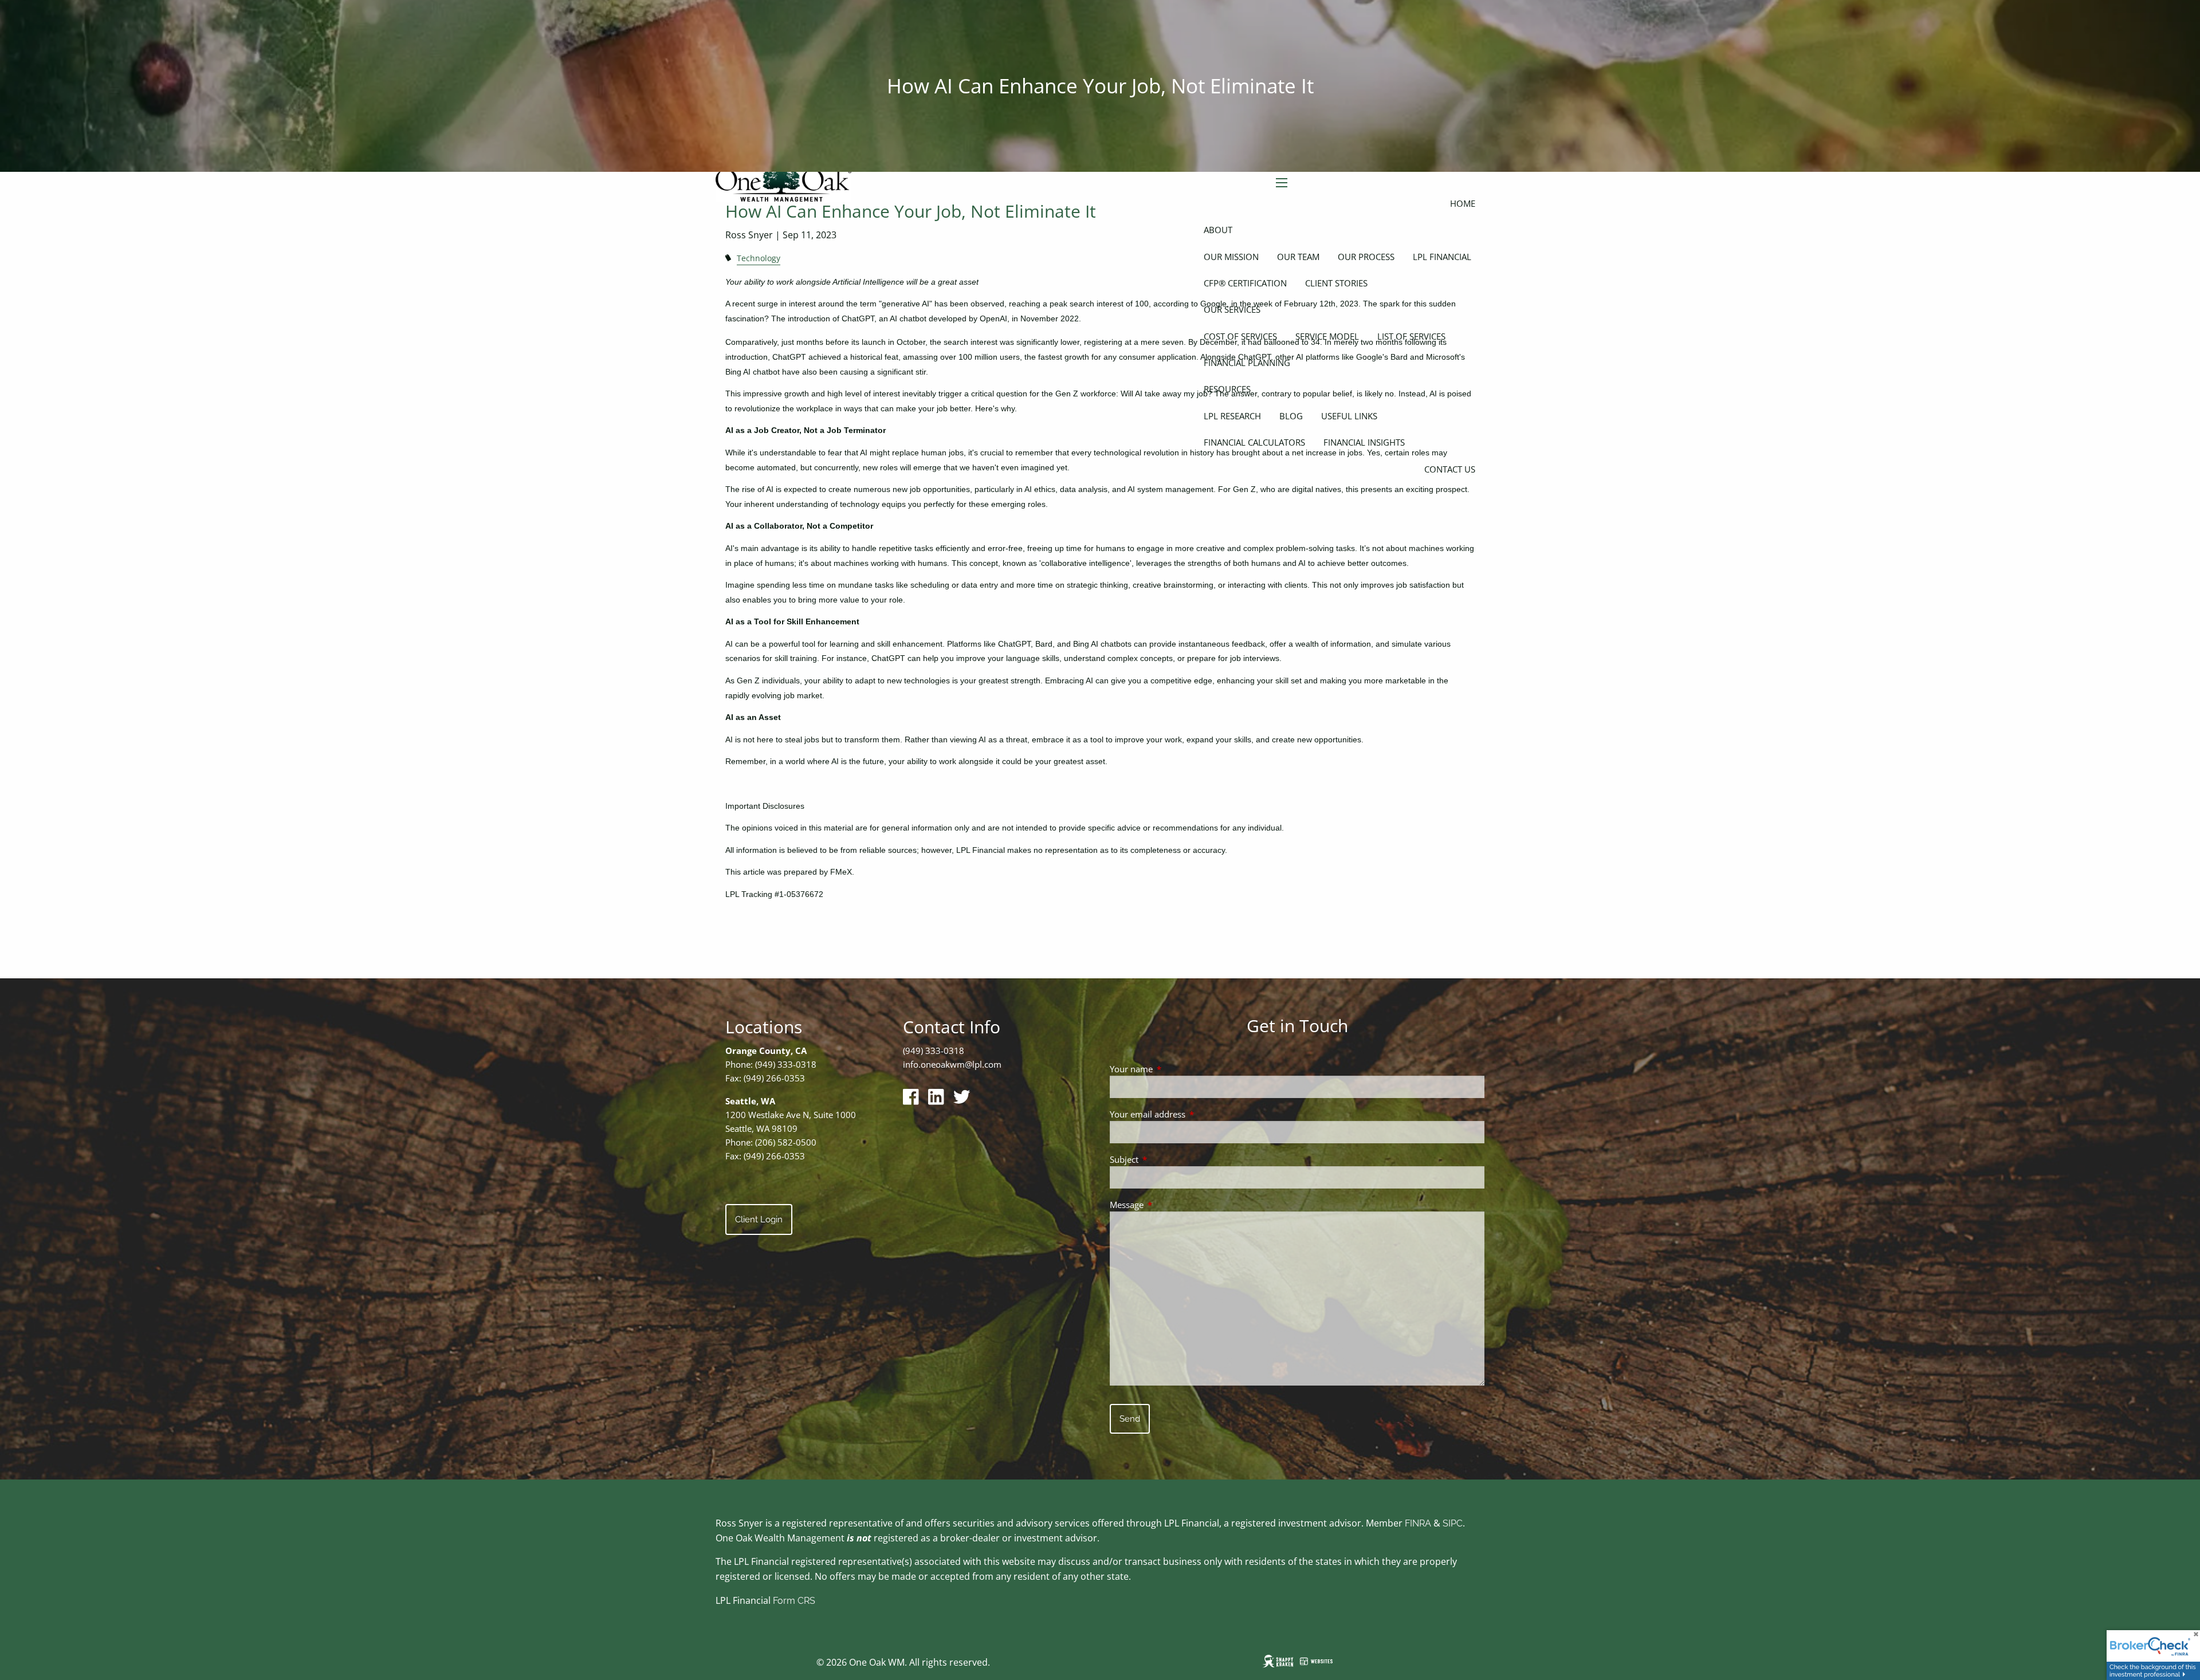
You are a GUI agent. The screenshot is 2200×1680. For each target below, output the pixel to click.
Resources (1227, 389)
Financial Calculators (1254, 442)
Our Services (1232, 309)
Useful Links (1349, 416)
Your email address (1190, 1114)
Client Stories (1336, 283)
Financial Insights (1364, 442)
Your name (1174, 1069)
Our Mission (1231, 257)
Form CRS (794, 1601)
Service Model (1327, 336)
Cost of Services (1240, 336)
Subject (1166, 1159)
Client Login (759, 1219)
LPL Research (1232, 416)
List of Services (1411, 336)
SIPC (1453, 1523)
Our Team (1298, 257)
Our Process (1366, 257)
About (1218, 230)
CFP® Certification (1245, 283)
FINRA (1418, 1523)
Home (1463, 203)
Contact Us (1450, 469)
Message (1169, 1205)
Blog (1291, 416)
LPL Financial (1442, 257)
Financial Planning (1247, 363)
